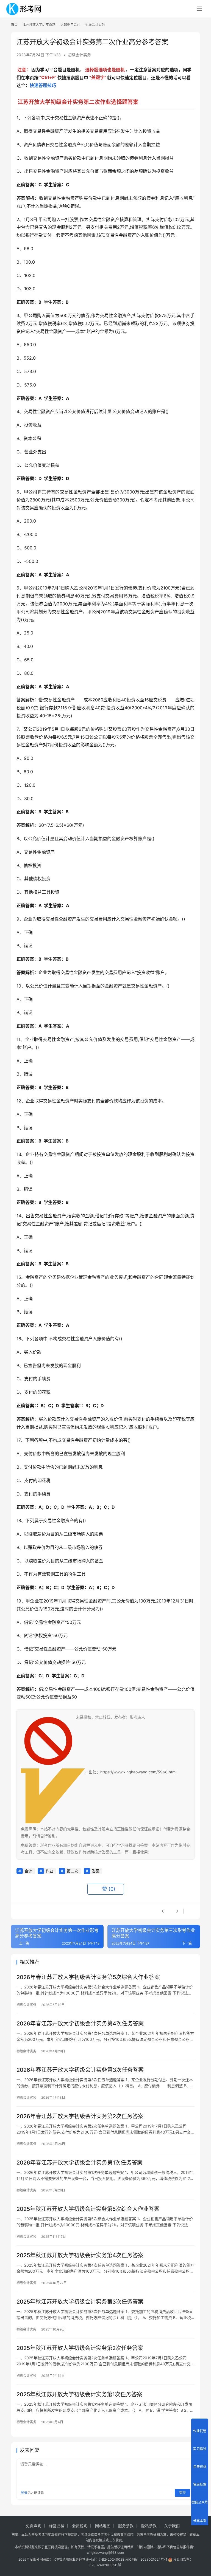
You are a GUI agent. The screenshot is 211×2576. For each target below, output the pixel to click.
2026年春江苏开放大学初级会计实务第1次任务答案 (80, 2163)
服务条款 (126, 2526)
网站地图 (103, 2526)
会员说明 (80, 2526)
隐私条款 (149, 2526)
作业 (49, 1871)
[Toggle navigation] (199, 9)
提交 (182, 2493)
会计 (28, 1871)
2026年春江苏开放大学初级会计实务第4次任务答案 (80, 2024)
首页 (14, 25)
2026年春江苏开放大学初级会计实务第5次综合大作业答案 (88, 1977)
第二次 (73, 1871)
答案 (96, 1871)
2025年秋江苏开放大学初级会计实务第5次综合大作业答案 (88, 2209)
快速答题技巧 (43, 85)
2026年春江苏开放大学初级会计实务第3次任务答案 (80, 2070)
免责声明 (34, 2526)
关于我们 (172, 2526)
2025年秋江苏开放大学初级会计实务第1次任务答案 (79, 2394)
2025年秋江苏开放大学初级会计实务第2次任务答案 (80, 2348)
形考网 (38, 2559)
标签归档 (57, 2526)
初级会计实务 (79, 55)
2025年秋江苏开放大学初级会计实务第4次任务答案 (80, 2255)
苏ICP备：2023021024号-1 (146, 2559)
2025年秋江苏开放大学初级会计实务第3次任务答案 (80, 2302)
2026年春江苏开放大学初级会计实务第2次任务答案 (80, 2116)
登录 (24, 2493)
